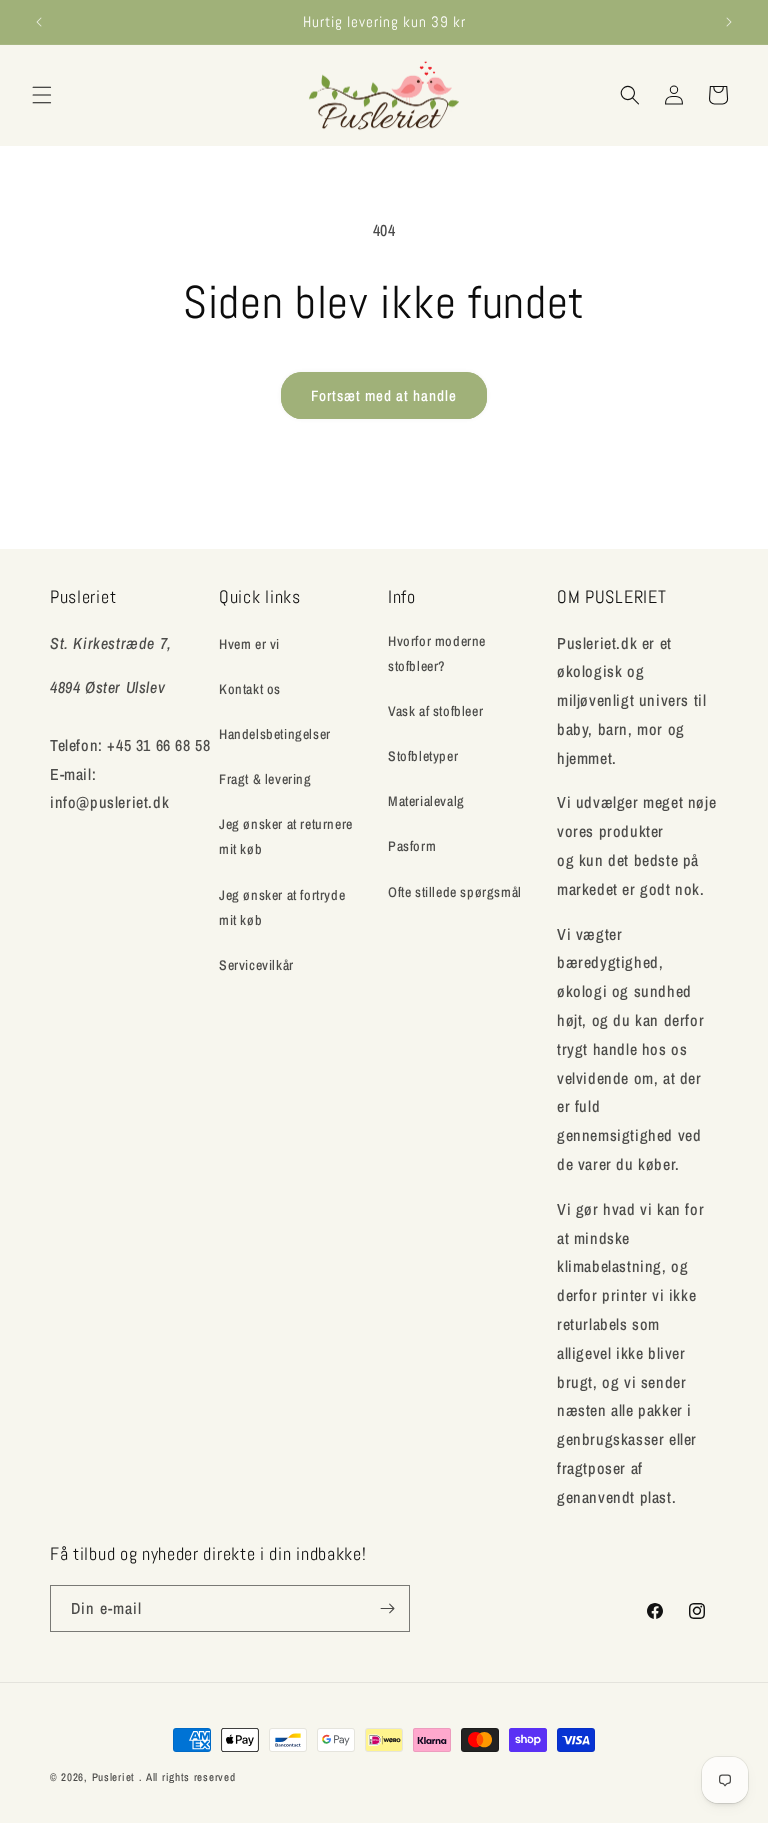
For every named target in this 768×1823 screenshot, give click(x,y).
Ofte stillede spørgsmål (455, 892)
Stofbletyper (423, 756)
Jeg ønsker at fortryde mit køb (282, 907)
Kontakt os (250, 689)
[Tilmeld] (387, 1608)
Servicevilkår (256, 965)
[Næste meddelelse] (729, 22)
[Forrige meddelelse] (39, 22)
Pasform (412, 846)
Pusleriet (113, 1777)
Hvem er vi (249, 644)
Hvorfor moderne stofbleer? (437, 653)
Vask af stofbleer (435, 711)
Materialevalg (426, 801)
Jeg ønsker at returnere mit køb (286, 836)
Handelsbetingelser (275, 734)
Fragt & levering (265, 779)
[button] (42, 95)
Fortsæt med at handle (384, 395)
